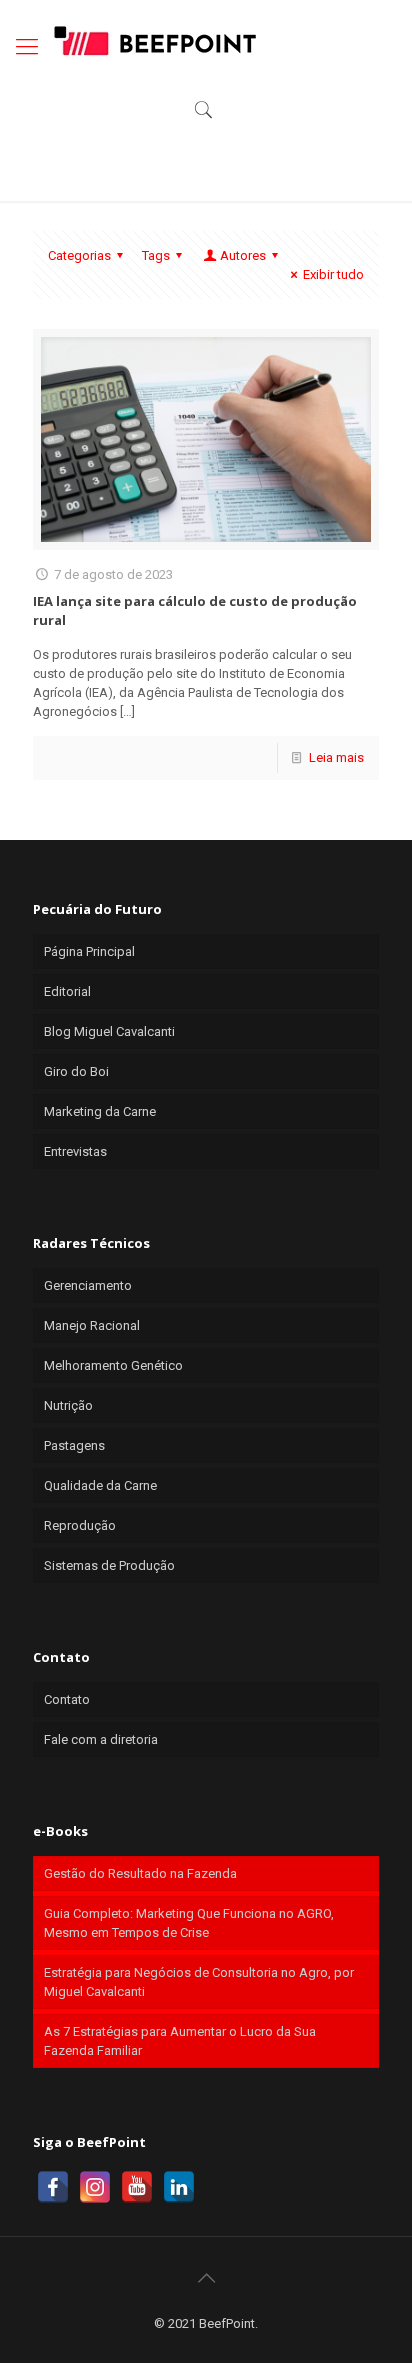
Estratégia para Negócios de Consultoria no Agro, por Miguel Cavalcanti (199, 1982)
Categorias (79, 255)
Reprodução (80, 1525)
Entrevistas (75, 1151)
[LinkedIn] (179, 2187)
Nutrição (68, 1405)
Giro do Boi (76, 1071)
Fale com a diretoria (101, 1739)
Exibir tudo (333, 274)
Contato (67, 1699)
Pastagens (74, 1445)
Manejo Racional (92, 1325)
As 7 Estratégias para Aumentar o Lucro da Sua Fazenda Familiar (180, 2041)
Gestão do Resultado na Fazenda (140, 1873)
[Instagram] (95, 2187)
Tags (156, 255)
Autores (243, 255)
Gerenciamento (88, 1285)
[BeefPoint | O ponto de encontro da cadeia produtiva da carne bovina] (154, 40)
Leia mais (336, 757)
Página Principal (89, 951)
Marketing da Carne (100, 1111)
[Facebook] (53, 2187)
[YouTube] (137, 2187)
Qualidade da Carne (100, 1485)
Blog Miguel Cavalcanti (109, 1031)
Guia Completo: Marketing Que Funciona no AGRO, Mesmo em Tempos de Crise (189, 1923)
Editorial (67, 991)
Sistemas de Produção (109, 1565)
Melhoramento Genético (113, 1365)
